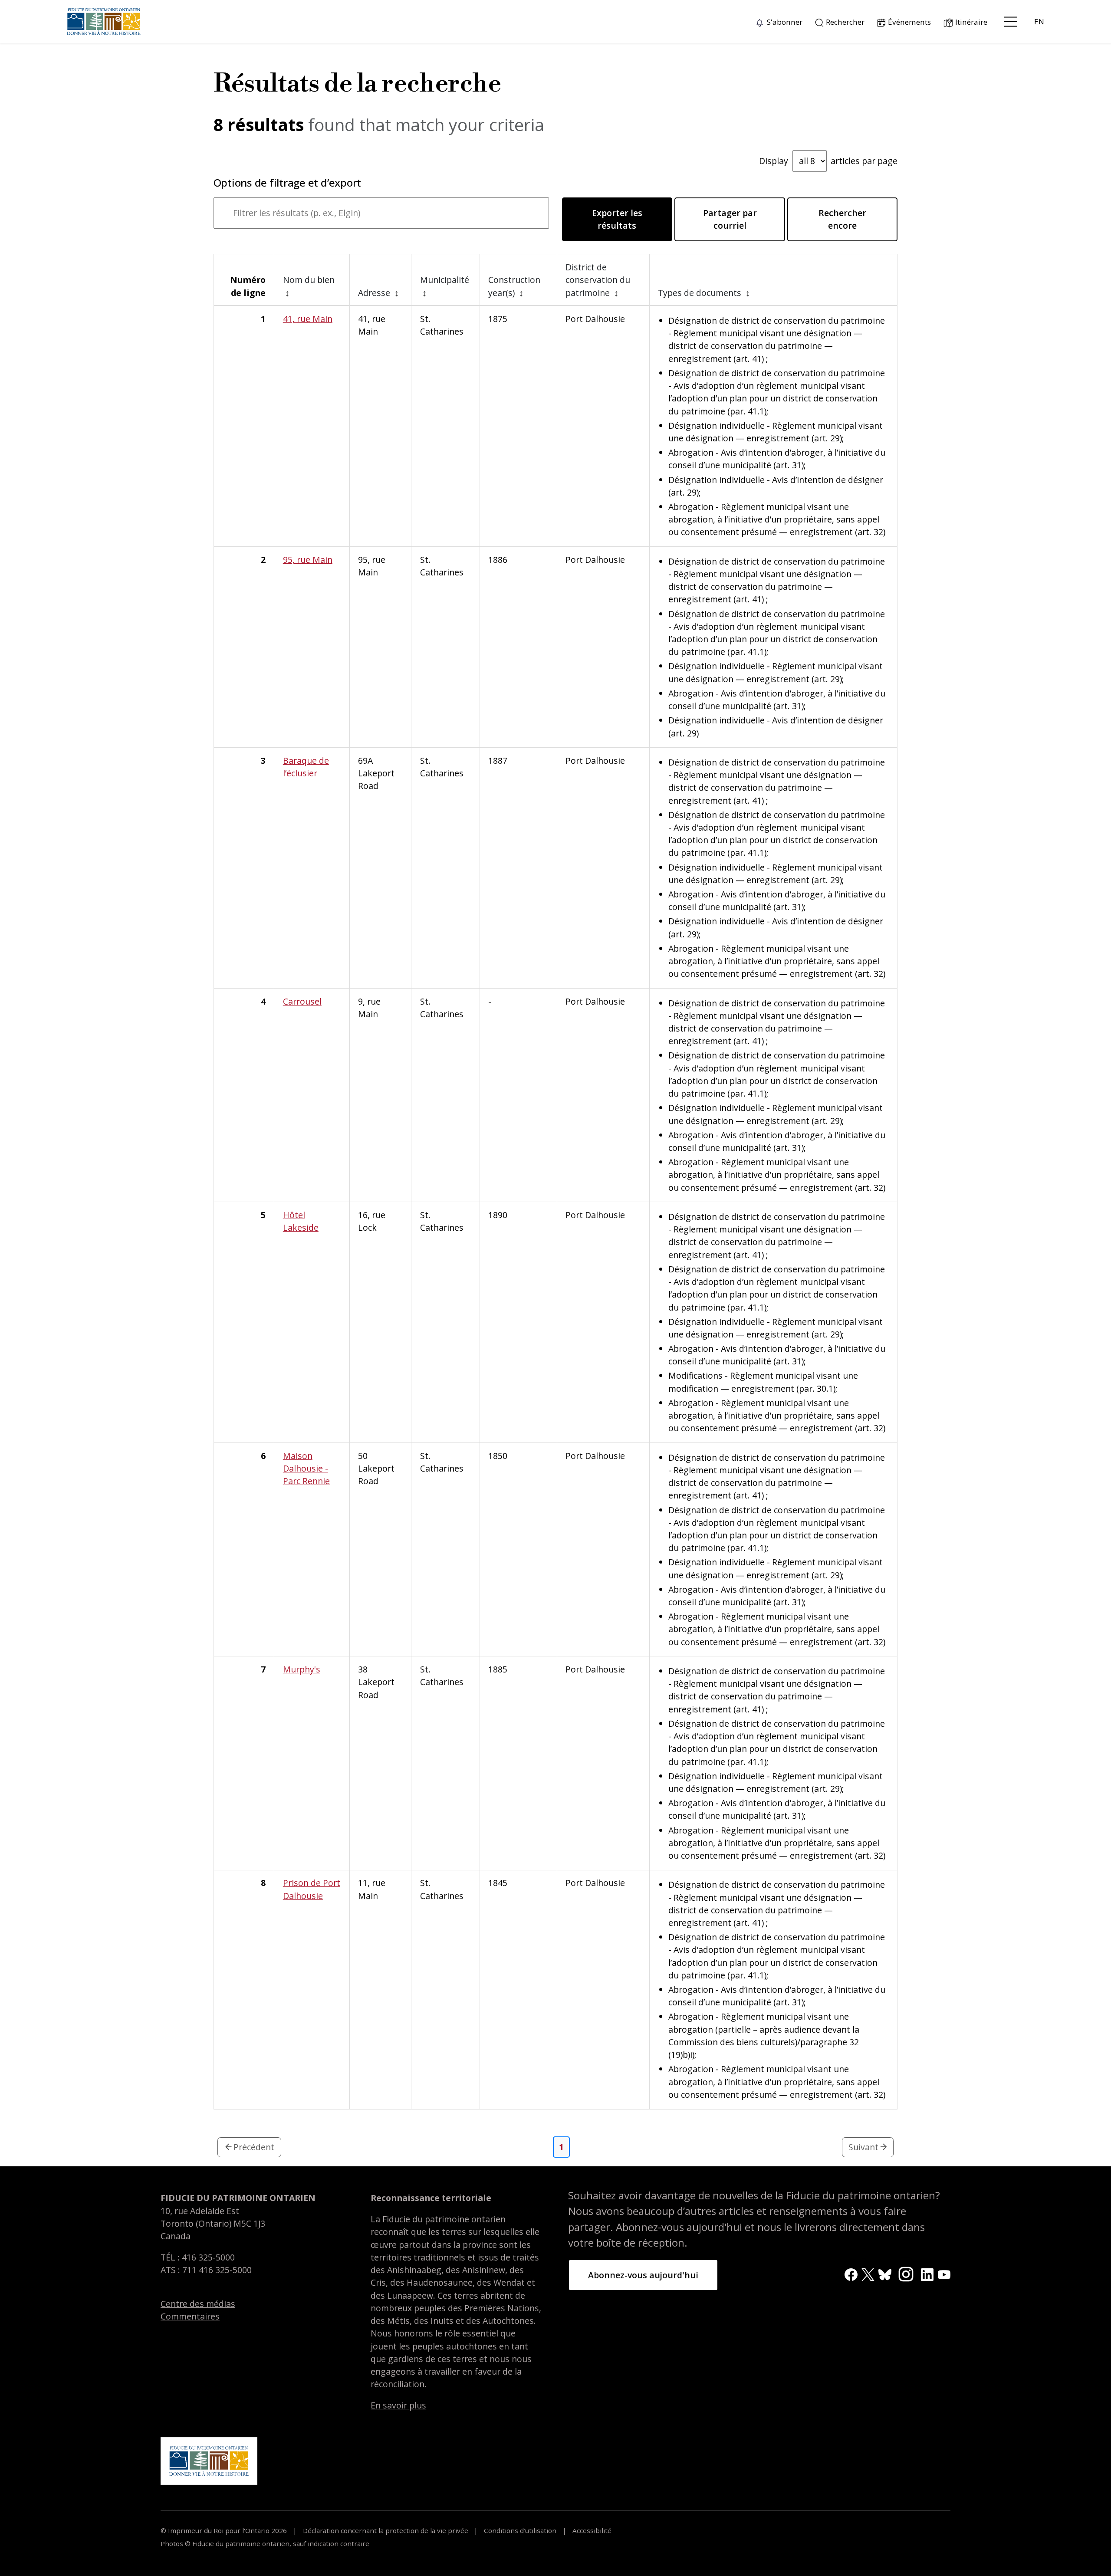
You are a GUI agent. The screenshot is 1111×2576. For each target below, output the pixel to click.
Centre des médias (198, 2304)
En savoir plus (398, 2405)
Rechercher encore (842, 219)
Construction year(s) (514, 286)
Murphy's (302, 1669)
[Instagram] (906, 2273)
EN (1039, 21)
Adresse (375, 293)
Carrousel (302, 1001)
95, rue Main (308, 560)
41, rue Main (308, 319)
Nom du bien (309, 280)
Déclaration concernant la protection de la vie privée (386, 2530)
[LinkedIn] (927, 2274)
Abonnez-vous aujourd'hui (643, 2275)
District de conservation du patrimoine (598, 280)
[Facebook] (851, 2274)
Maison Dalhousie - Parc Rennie (306, 1469)
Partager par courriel (730, 219)
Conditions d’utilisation (520, 2530)
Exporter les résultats (617, 219)
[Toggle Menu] (1011, 22)
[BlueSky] (885, 2274)
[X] (868, 2274)
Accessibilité (591, 2530)
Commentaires (190, 2316)
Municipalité (445, 280)
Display (828, 161)
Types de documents (701, 293)
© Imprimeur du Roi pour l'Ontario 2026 (225, 2530)
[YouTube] (944, 2274)
